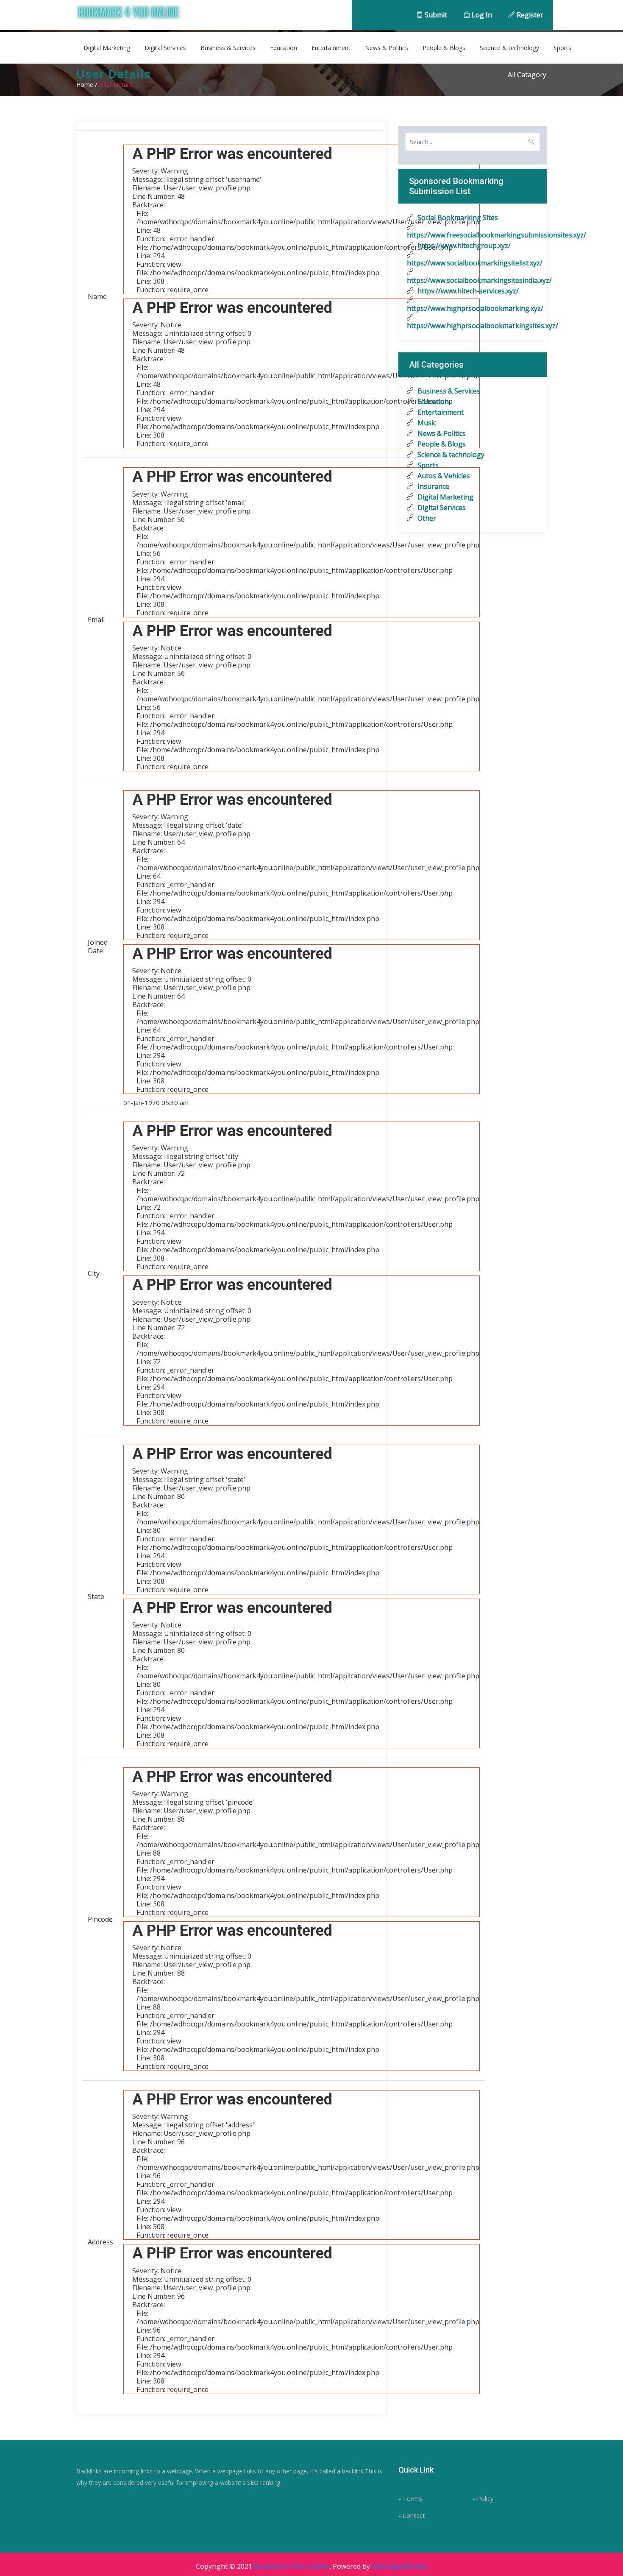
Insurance (432, 486)
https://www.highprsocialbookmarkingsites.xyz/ (473, 326)
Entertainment (331, 48)
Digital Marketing (107, 48)
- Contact (412, 2515)
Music (426, 423)
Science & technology (509, 48)
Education (284, 48)
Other (426, 518)
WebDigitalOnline (400, 2566)
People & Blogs (444, 48)
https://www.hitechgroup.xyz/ (463, 246)
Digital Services (165, 48)
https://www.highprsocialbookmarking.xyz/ (473, 308)
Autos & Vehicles (443, 476)
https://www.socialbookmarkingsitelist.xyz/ (473, 263)
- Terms (410, 2498)
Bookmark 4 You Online (292, 2566)
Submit (435, 15)
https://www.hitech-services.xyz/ (467, 291)
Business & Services (228, 48)
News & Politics (387, 48)
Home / (87, 85)
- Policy (483, 2498)
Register (529, 15)
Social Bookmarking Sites (457, 218)
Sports (562, 48)
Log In (481, 15)
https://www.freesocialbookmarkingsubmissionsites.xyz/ (473, 235)
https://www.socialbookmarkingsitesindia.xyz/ (473, 280)
